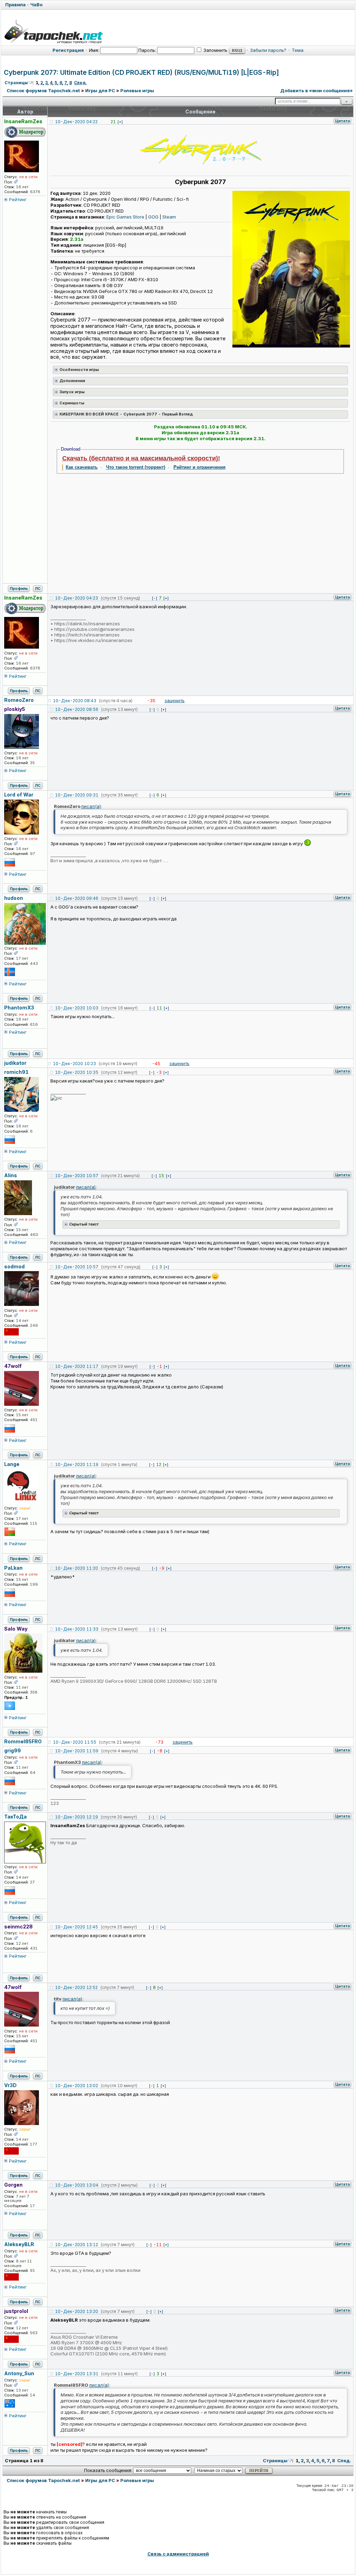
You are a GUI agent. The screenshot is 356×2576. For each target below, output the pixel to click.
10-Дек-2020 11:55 (75, 1742)
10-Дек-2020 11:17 (77, 1366)
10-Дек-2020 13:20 (76, 2311)
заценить (175, 700)
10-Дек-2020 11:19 (77, 1464)
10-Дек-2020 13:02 (76, 2086)
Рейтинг (18, 199)
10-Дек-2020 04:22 (76, 122)
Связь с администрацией (178, 2554)
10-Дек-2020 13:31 (77, 2374)
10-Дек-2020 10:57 (77, 1176)
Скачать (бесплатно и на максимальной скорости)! (141, 458)
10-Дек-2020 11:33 (77, 1629)
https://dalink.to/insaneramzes (87, 624)
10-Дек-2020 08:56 (77, 709)
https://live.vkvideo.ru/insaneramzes (93, 640)
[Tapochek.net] (53, 30)
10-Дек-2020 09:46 (77, 898)
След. (80, 83)
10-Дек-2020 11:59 (77, 1751)
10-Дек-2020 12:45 (76, 1927)
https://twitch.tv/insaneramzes (87, 635)
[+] (120, 122)
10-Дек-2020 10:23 (74, 1064)
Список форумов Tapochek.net (43, 90)
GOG (153, 217)
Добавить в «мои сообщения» (317, 90)
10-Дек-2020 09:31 (77, 795)
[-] (155, 598)
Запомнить (215, 50)
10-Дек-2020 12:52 (76, 1987)
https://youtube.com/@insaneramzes (94, 629)
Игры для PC (100, 90)
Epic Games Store (125, 217)
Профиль (19, 588)
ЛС (38, 588)
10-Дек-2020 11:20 (76, 1568)
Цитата (342, 121)
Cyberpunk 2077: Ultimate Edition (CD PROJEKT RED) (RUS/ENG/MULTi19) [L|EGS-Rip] (141, 73)
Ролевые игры (137, 90)
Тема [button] (298, 50)
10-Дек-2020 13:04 (77, 2185)
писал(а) (91, 806)
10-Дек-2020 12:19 (76, 1817)
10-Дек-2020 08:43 (75, 701)
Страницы (16, 83)
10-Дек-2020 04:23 (76, 598)
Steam (169, 217)
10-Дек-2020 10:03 (77, 1008)
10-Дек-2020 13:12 (76, 2245)
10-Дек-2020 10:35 (77, 1072)
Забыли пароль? (268, 50)
